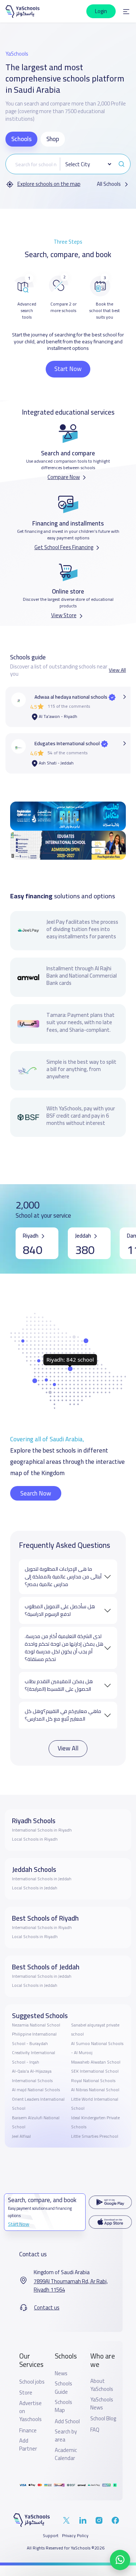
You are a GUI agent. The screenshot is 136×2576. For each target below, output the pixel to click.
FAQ (95, 2430)
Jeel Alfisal (21, 2136)
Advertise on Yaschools (30, 2411)
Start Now (68, 369)
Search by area (66, 2436)
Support (51, 2536)
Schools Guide (63, 2388)
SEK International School (95, 2071)
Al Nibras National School (95, 2090)
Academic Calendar (66, 2454)
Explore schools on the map (49, 184)
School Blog (103, 2419)
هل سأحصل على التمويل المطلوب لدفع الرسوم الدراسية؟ (60, 1610)
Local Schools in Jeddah (35, 1888)
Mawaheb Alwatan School (96, 2062)
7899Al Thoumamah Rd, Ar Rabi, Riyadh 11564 (71, 2286)
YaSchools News (102, 2404)
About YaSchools (102, 2385)
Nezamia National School (36, 2025)
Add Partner (28, 2445)
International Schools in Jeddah (42, 1879)
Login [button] (101, 11)
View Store (64, 615)
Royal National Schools (93, 2081)
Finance (28, 2431)
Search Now (36, 1493)
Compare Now (64, 477)
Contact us (47, 2308)
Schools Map (63, 2406)
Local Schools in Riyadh (35, 1839)
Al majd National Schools (36, 2090)
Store (26, 2393)
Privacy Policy (75, 2536)
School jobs (32, 2382)
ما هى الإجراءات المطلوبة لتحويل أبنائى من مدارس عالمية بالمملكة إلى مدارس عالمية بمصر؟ (63, 1577)
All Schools (109, 184)
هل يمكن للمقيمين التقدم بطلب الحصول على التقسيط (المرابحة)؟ (59, 1685)
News (61, 2373)
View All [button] (117, 670)
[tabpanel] (68, 171)
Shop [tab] (53, 139)
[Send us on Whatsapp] (120, 2560)
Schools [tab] (21, 139)
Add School (67, 2421)
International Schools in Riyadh (42, 1830)
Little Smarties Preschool (95, 2136)
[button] (126, 11)
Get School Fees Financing (64, 547)
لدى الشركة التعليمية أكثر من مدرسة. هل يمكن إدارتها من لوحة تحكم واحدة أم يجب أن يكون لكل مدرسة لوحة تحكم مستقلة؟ (64, 1648)
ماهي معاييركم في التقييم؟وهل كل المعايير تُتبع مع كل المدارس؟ (63, 1715)
